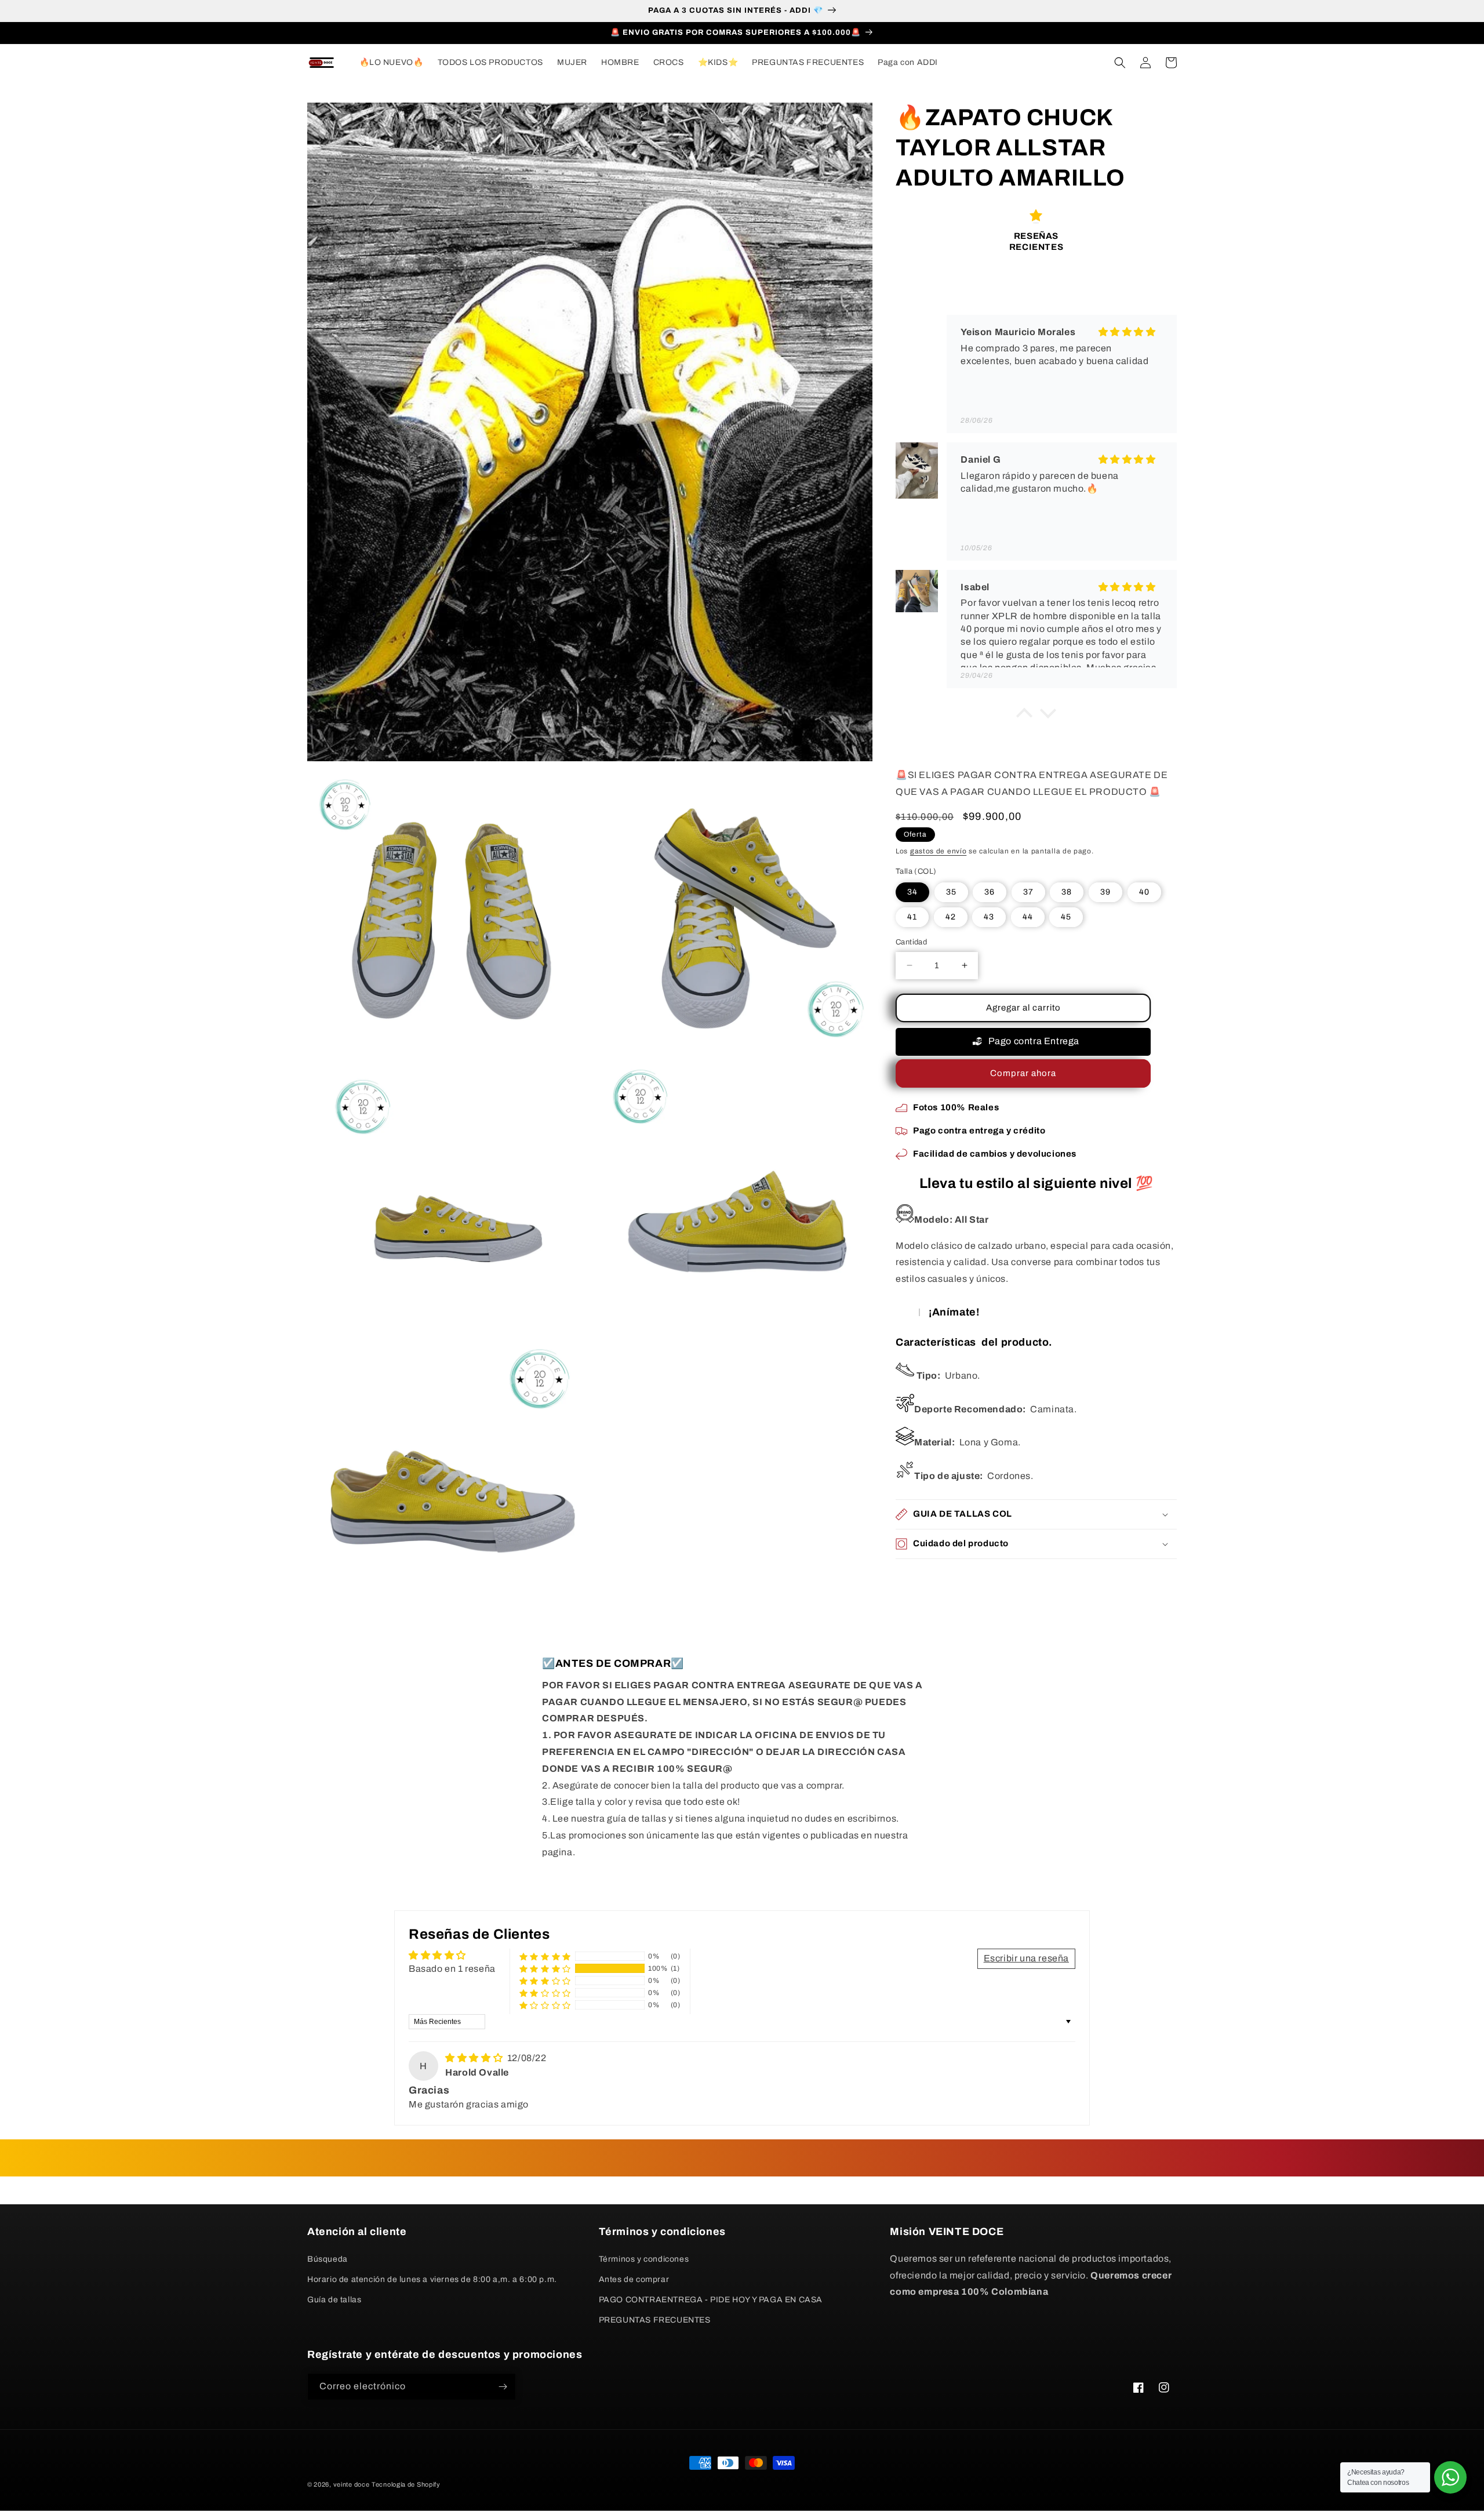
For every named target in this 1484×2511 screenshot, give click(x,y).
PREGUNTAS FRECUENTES (655, 2320)
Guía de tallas (334, 2300)
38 (1067, 892)
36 (990, 892)
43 (989, 917)
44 (1028, 917)
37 (1028, 892)
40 (1144, 892)
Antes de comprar (634, 2279)
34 (912, 892)
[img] (475, 2058)
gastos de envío (939, 851)
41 (912, 917)
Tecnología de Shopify (406, 2484)
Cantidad (911, 942)
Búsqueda (328, 2259)
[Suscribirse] (503, 2387)
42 (951, 917)
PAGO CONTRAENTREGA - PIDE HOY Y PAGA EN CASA (711, 2300)
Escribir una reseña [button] (1026, 1958)
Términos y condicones (644, 2259)
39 (1105, 892)
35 (951, 892)
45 (1066, 917)
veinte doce (352, 2484)
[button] (1120, 63)
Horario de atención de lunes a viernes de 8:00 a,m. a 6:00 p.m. (432, 2279)
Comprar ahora (1023, 1073)
